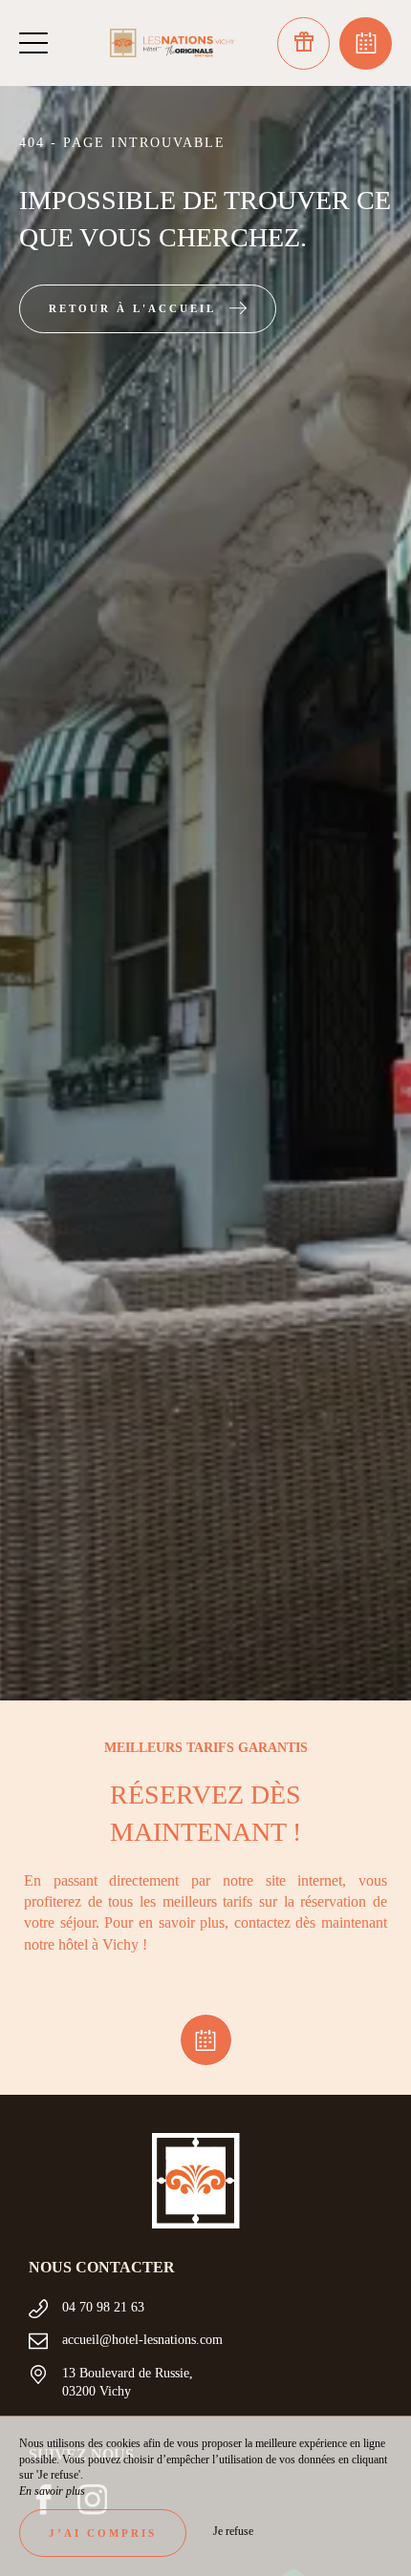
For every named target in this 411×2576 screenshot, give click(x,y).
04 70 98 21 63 (103, 2307)
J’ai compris (103, 2533)
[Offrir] (303, 43)
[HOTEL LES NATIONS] (172, 43)
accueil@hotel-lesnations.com (142, 2340)
